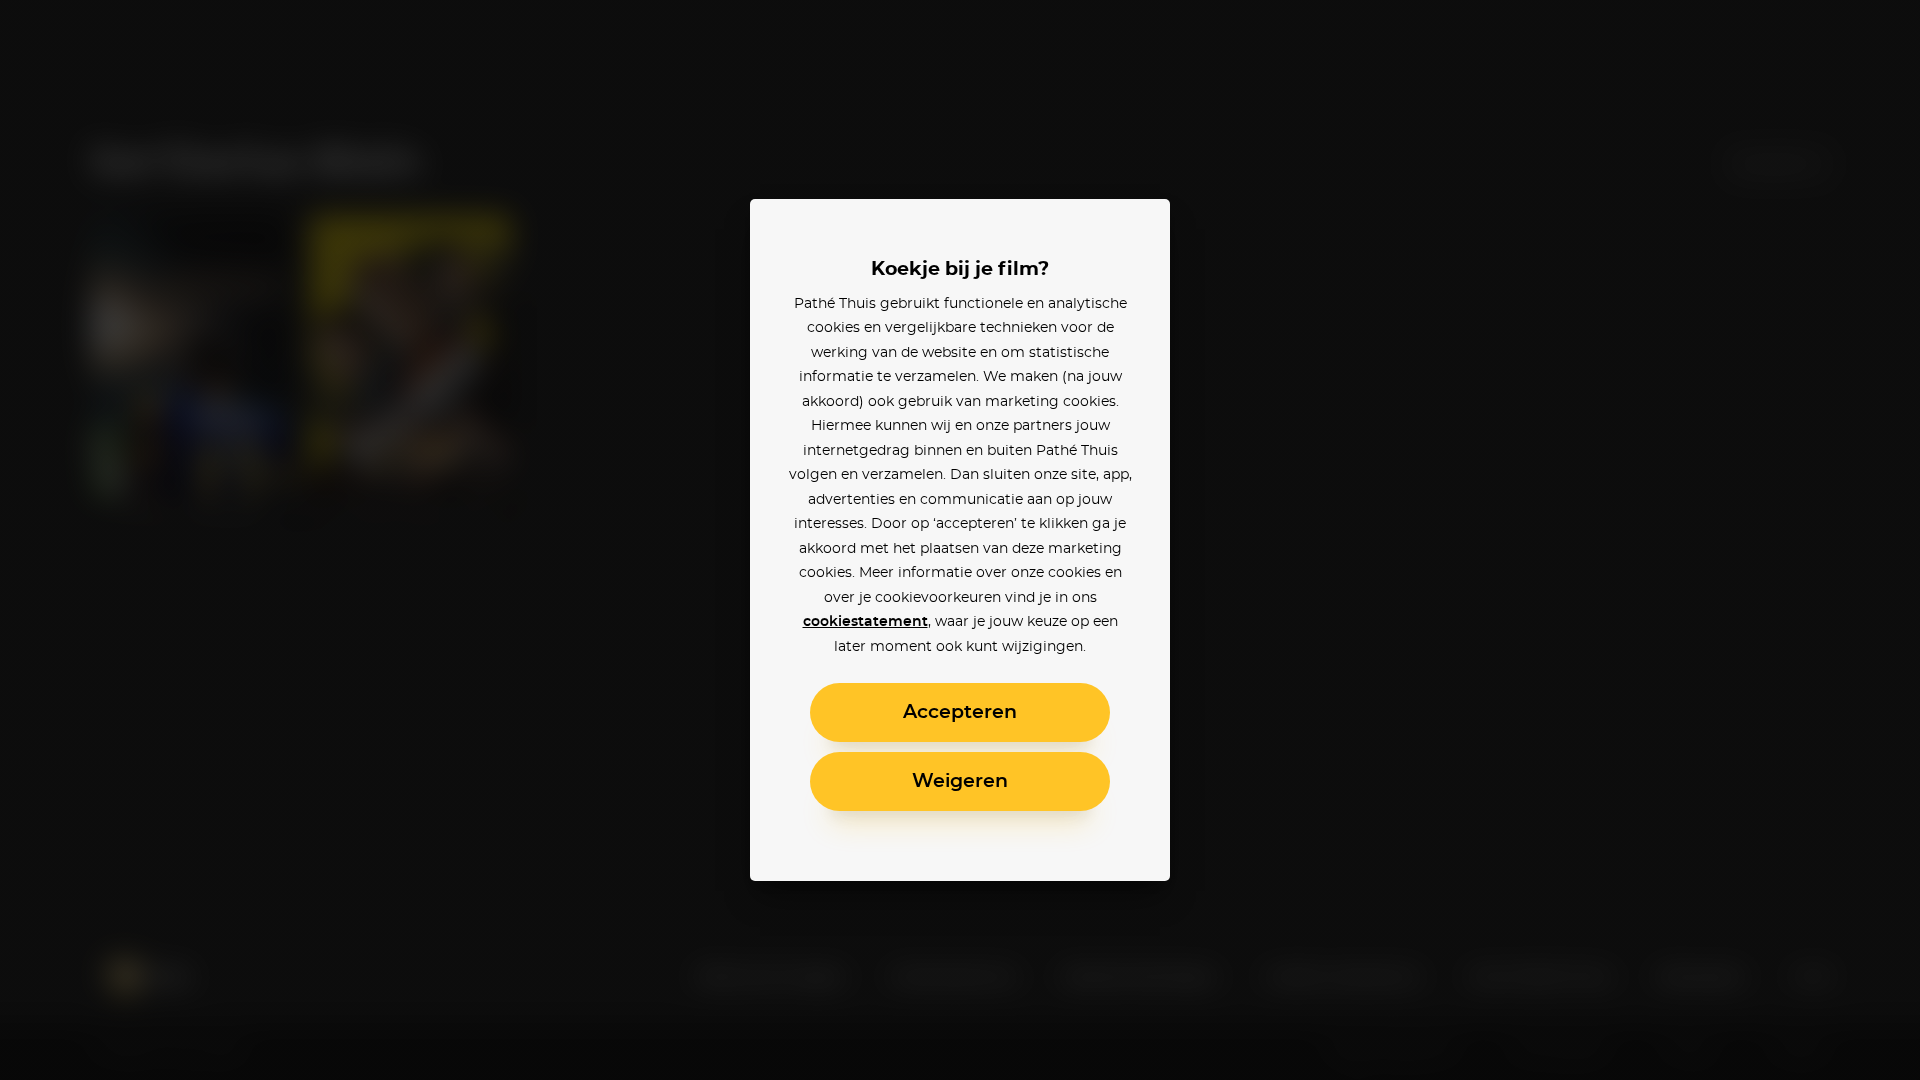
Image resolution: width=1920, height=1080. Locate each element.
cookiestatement (865, 622)
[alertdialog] (960, 540)
